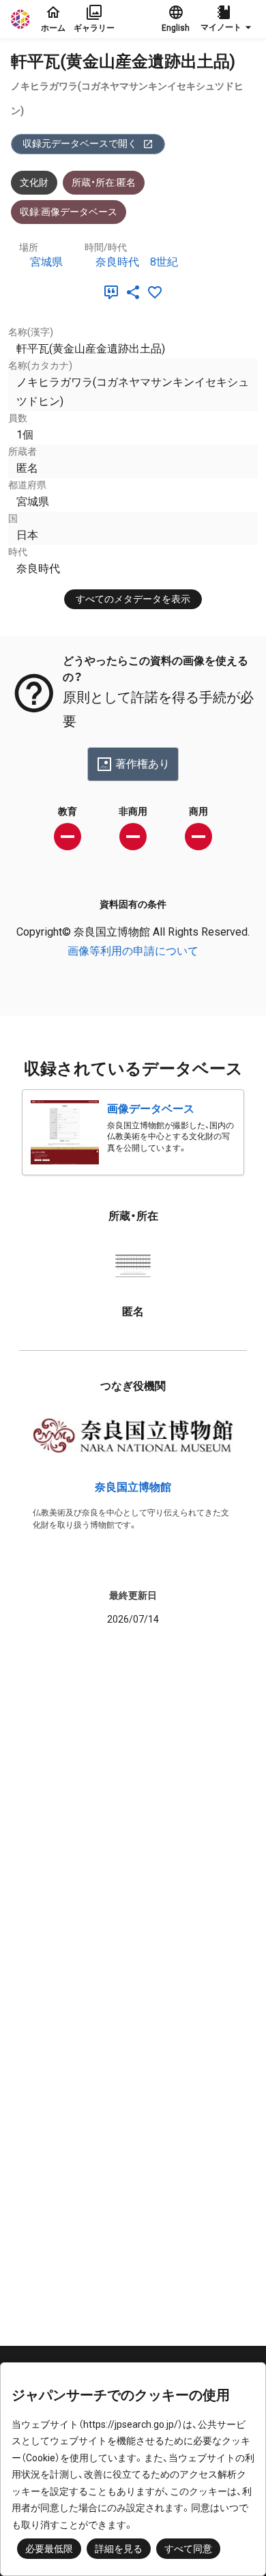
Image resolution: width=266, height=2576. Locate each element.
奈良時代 (117, 262)
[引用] (114, 292)
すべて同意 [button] (188, 2549)
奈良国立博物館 (133, 1487)
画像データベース (151, 1109)
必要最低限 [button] (49, 2549)
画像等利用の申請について (133, 951)
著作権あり (143, 764)
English (176, 28)
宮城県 (46, 262)
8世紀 (164, 262)
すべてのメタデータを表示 (133, 599)
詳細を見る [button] (119, 2549)
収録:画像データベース (69, 212)
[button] (228, 19)
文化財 (34, 182)
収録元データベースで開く (80, 143)
